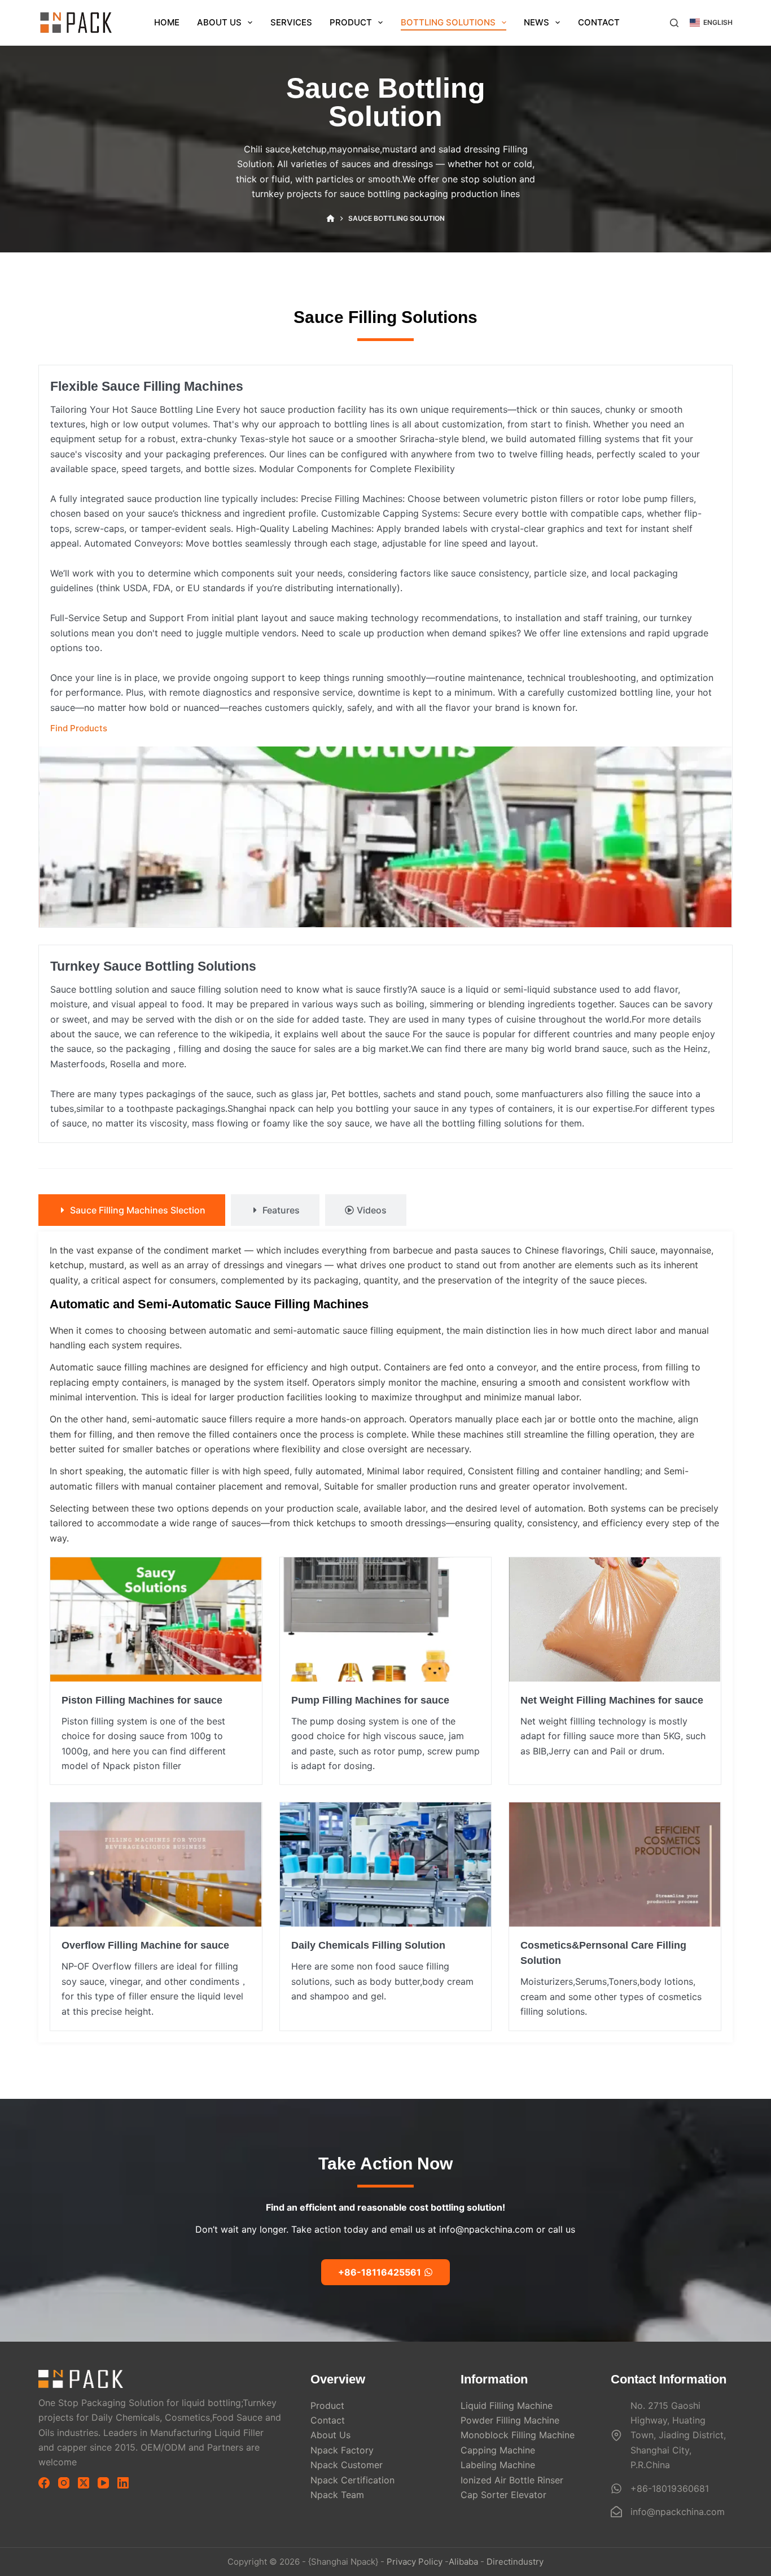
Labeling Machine (498, 2465)
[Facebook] (44, 2483)
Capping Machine (498, 2450)
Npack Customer (347, 2465)
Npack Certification (352, 2480)
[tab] (132, 1210)
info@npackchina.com (678, 2512)
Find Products (79, 728)
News (536, 22)
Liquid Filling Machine (507, 2405)
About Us (219, 22)
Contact (599, 22)
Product (351, 22)
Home (167, 22)
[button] (711, 23)
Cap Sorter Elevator (503, 2495)
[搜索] (674, 23)
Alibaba (463, 2562)
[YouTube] (103, 2483)
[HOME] (330, 219)
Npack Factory (342, 2450)
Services (291, 22)
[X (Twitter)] (84, 2483)
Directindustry (515, 2562)
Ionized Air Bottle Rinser (512, 2480)
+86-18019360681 (670, 2488)
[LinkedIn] (123, 2483)
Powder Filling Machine (510, 2420)
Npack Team (337, 2495)
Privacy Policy (415, 2562)
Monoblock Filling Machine (518, 2435)
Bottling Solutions (448, 22)
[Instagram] (64, 2483)
